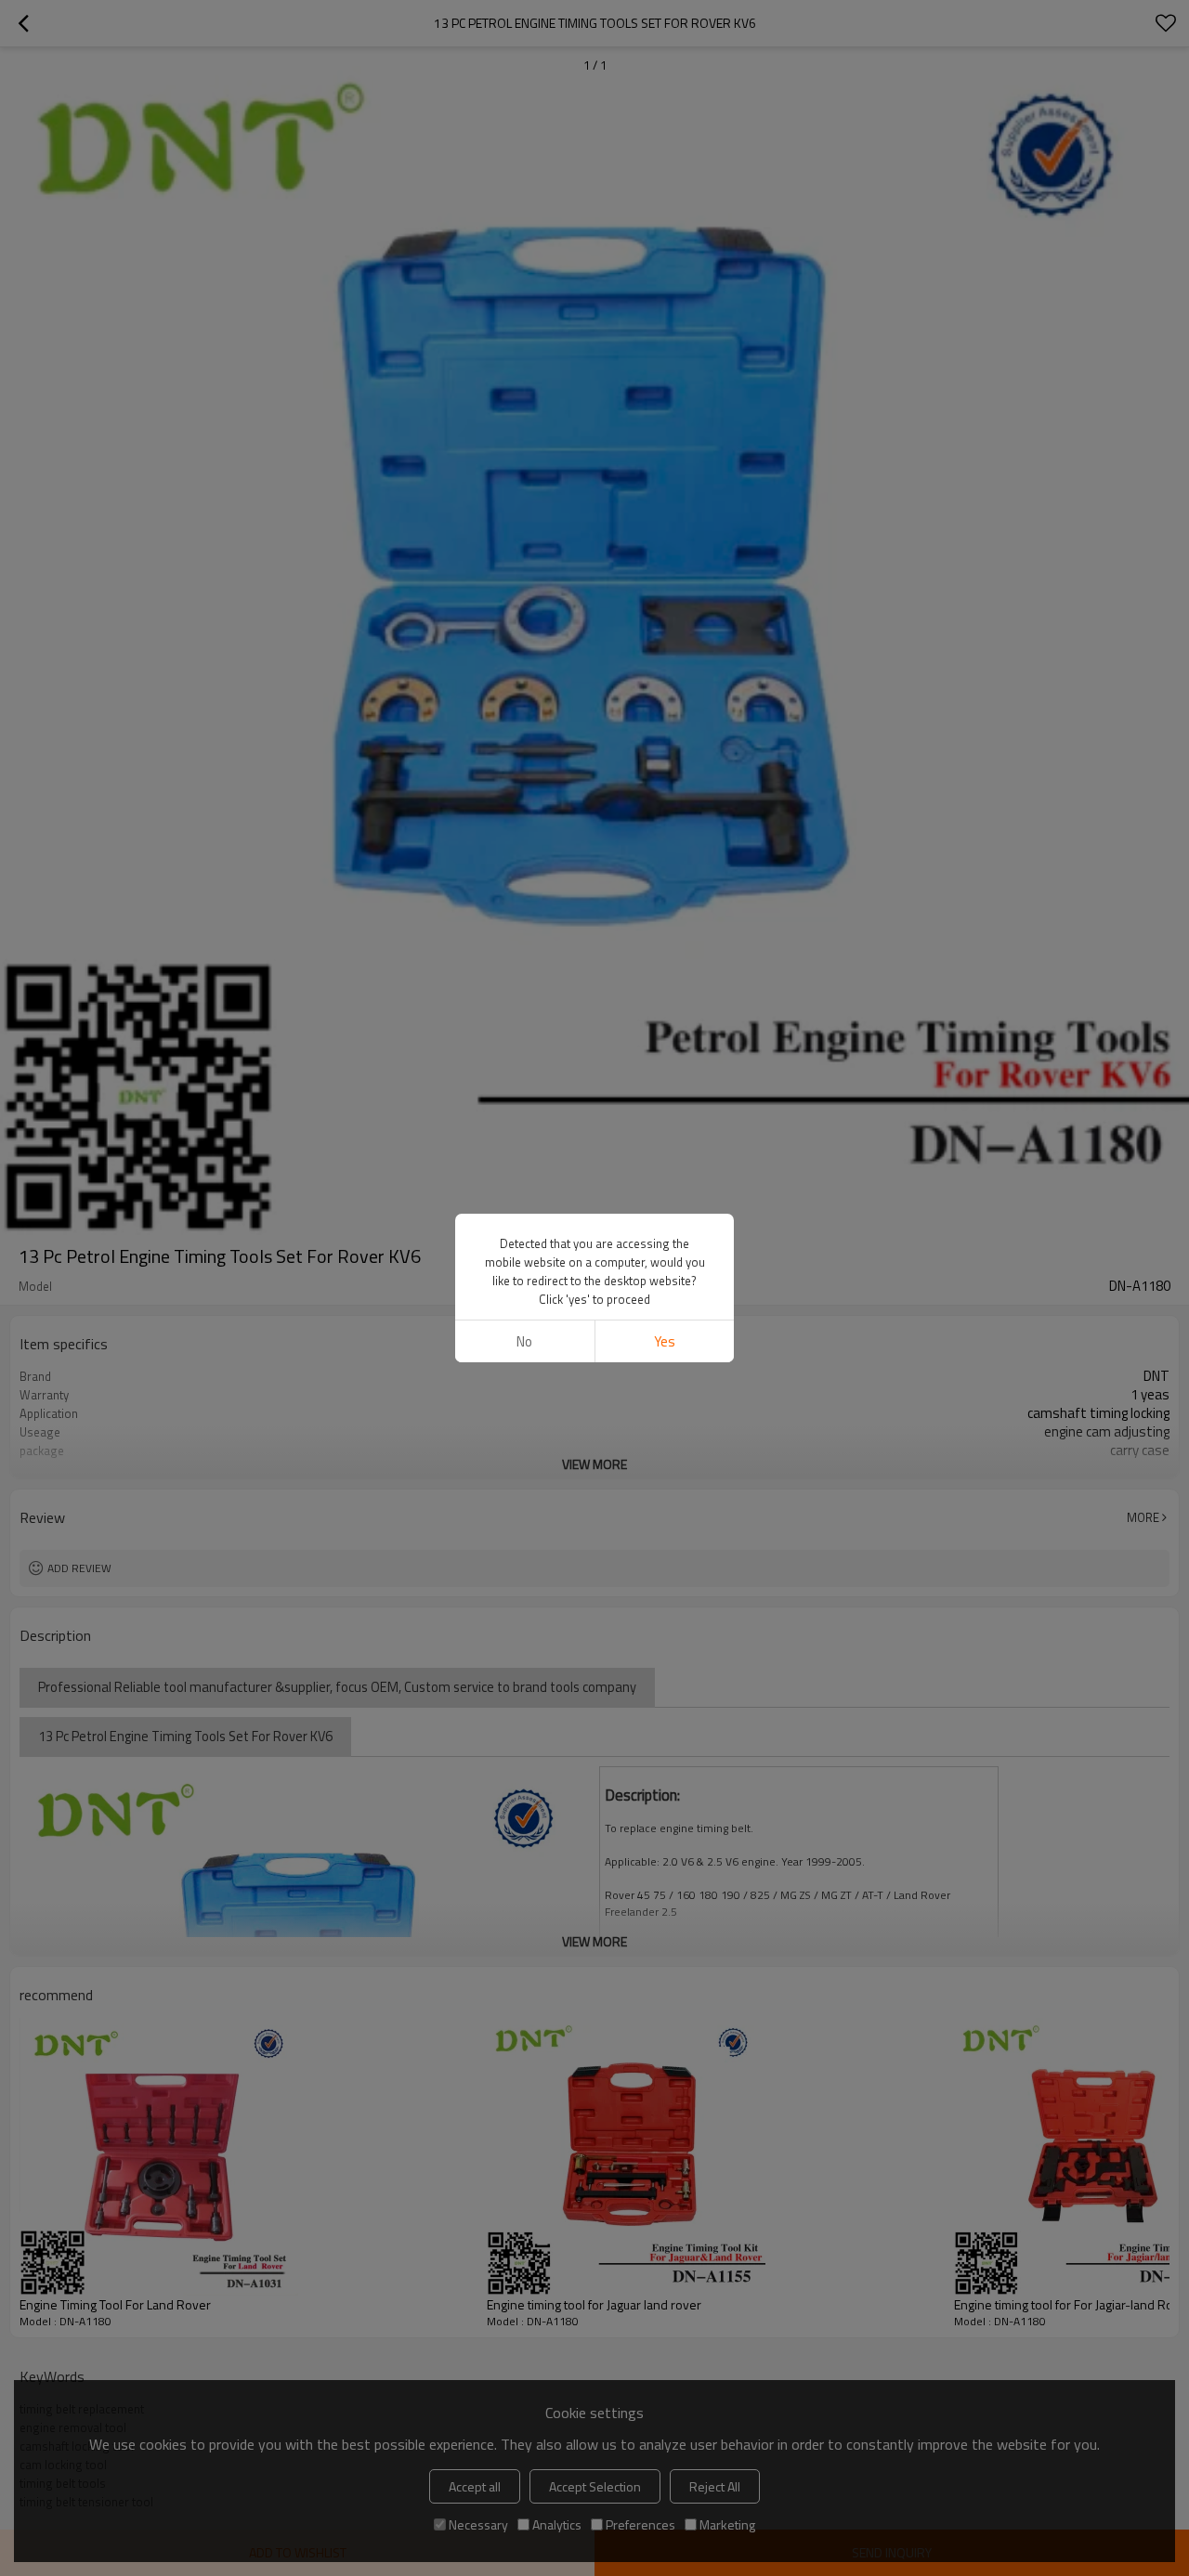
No (524, 1341)
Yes (665, 1341)
